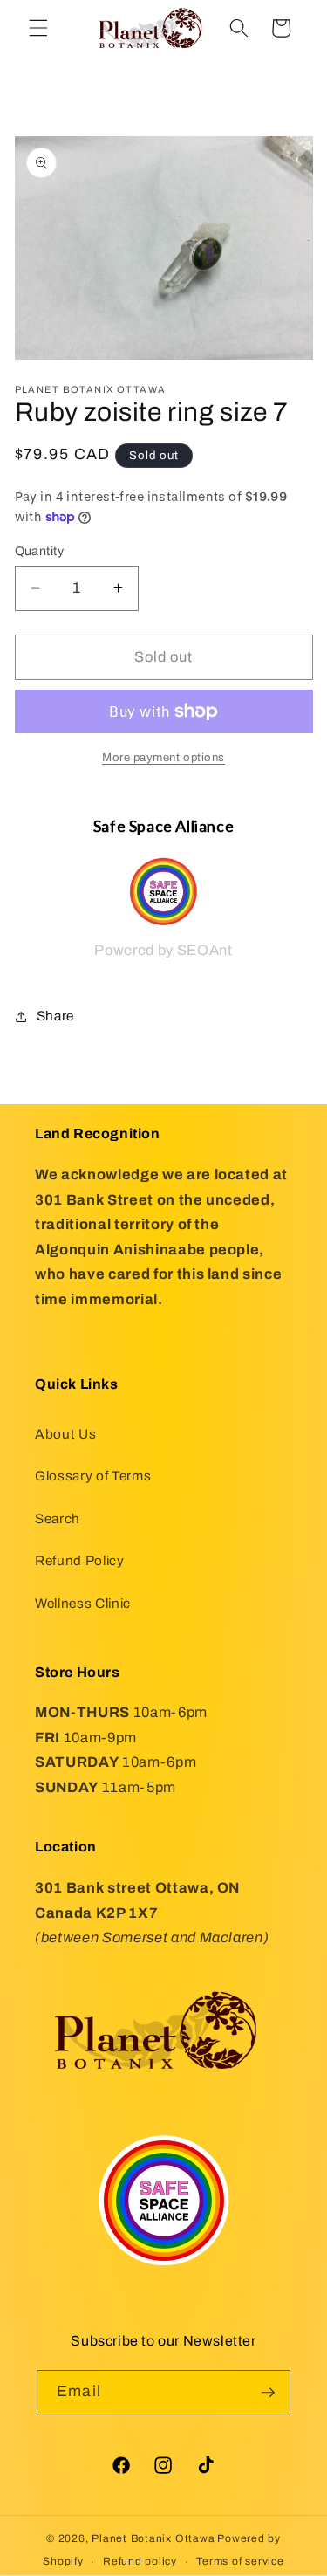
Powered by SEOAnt (163, 950)
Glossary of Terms (93, 1476)
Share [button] (55, 1016)
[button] (38, 28)
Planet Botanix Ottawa (153, 2538)
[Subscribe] (268, 2393)
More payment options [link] (163, 757)
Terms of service (240, 2561)
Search (58, 1518)
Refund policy (140, 2561)
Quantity (40, 551)
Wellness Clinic (83, 1603)
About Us (65, 1434)
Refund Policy (80, 1560)
